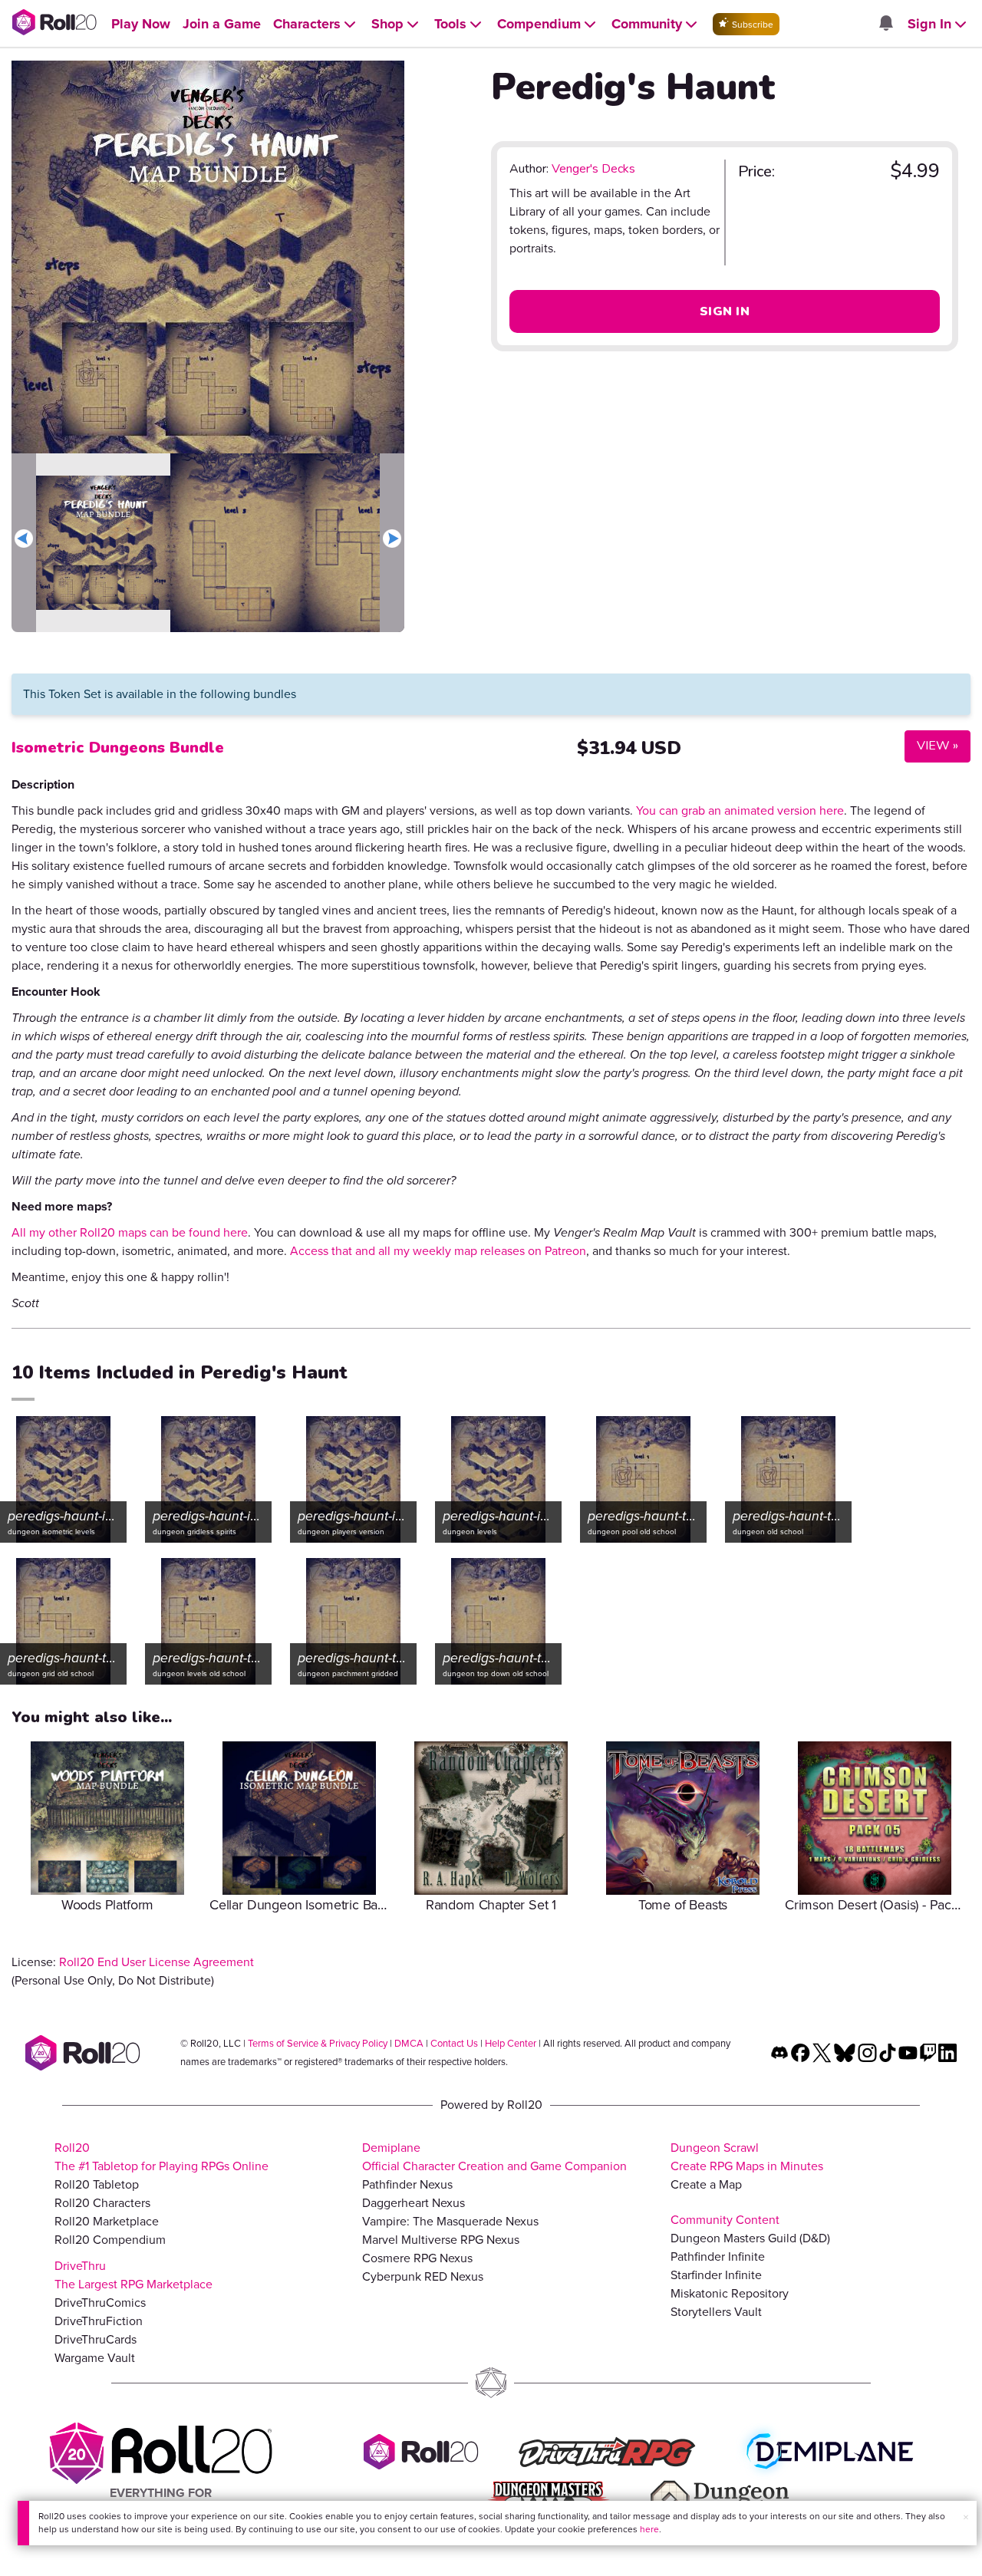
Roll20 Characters (102, 2203)
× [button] (966, 2517)
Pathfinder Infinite (718, 2256)
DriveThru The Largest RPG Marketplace (133, 2275)
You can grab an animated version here (740, 810)
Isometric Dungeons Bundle (118, 748)
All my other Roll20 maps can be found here (130, 1232)
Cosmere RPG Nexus (417, 2258)
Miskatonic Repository (730, 2293)
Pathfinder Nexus (407, 2184)
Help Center (511, 2043)
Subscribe (751, 25)
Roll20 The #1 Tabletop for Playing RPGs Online (161, 2157)
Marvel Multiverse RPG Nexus (441, 2240)
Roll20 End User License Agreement (157, 1962)
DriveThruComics (100, 2303)
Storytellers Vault (716, 2312)
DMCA (409, 2043)
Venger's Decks (593, 169)
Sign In (725, 311)
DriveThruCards (96, 2339)
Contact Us (454, 2043)
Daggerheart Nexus (414, 2203)
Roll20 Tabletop (97, 2184)
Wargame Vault (95, 2358)
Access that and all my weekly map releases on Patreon (438, 1251)
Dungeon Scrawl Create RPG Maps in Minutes (747, 2157)
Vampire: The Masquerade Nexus (450, 2221)
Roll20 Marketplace (107, 2221)
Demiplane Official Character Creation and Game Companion (494, 2157)
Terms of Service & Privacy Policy (318, 2043)
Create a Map (706, 2184)
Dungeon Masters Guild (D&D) (750, 2238)
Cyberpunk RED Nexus (423, 2276)
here (649, 2529)
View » (931, 745)
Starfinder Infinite (716, 2275)
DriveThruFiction (99, 2321)
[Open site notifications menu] (885, 24)
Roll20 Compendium (110, 2240)
